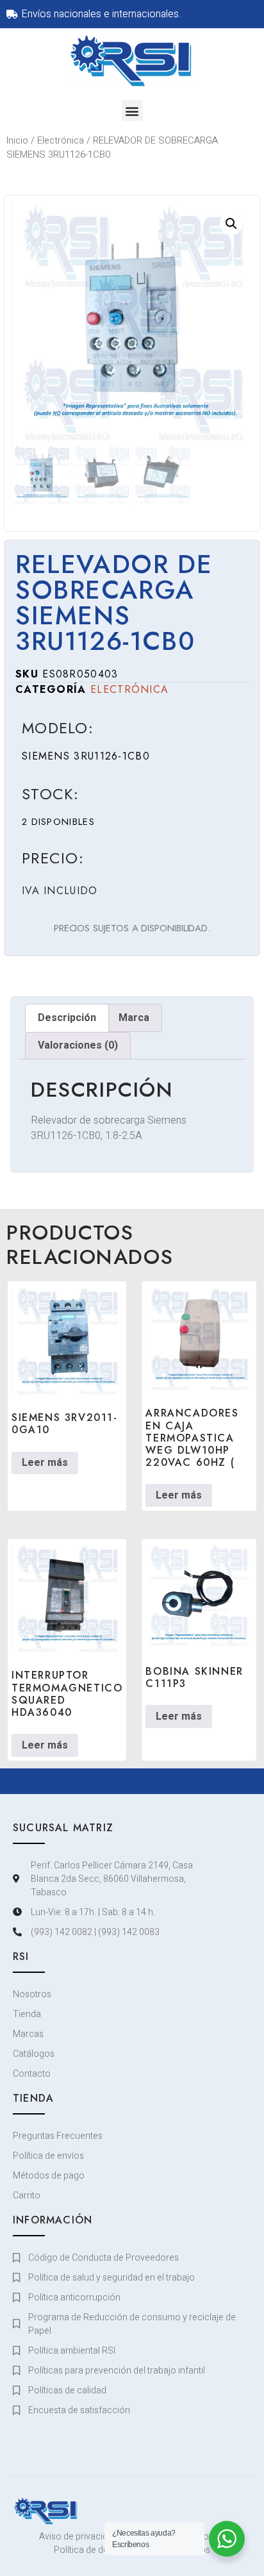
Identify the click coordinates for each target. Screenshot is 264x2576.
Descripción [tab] (67, 1018)
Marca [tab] (134, 1018)
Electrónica (61, 141)
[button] (132, 111)
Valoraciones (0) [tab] (78, 1045)
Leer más (45, 1463)
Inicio (17, 141)
